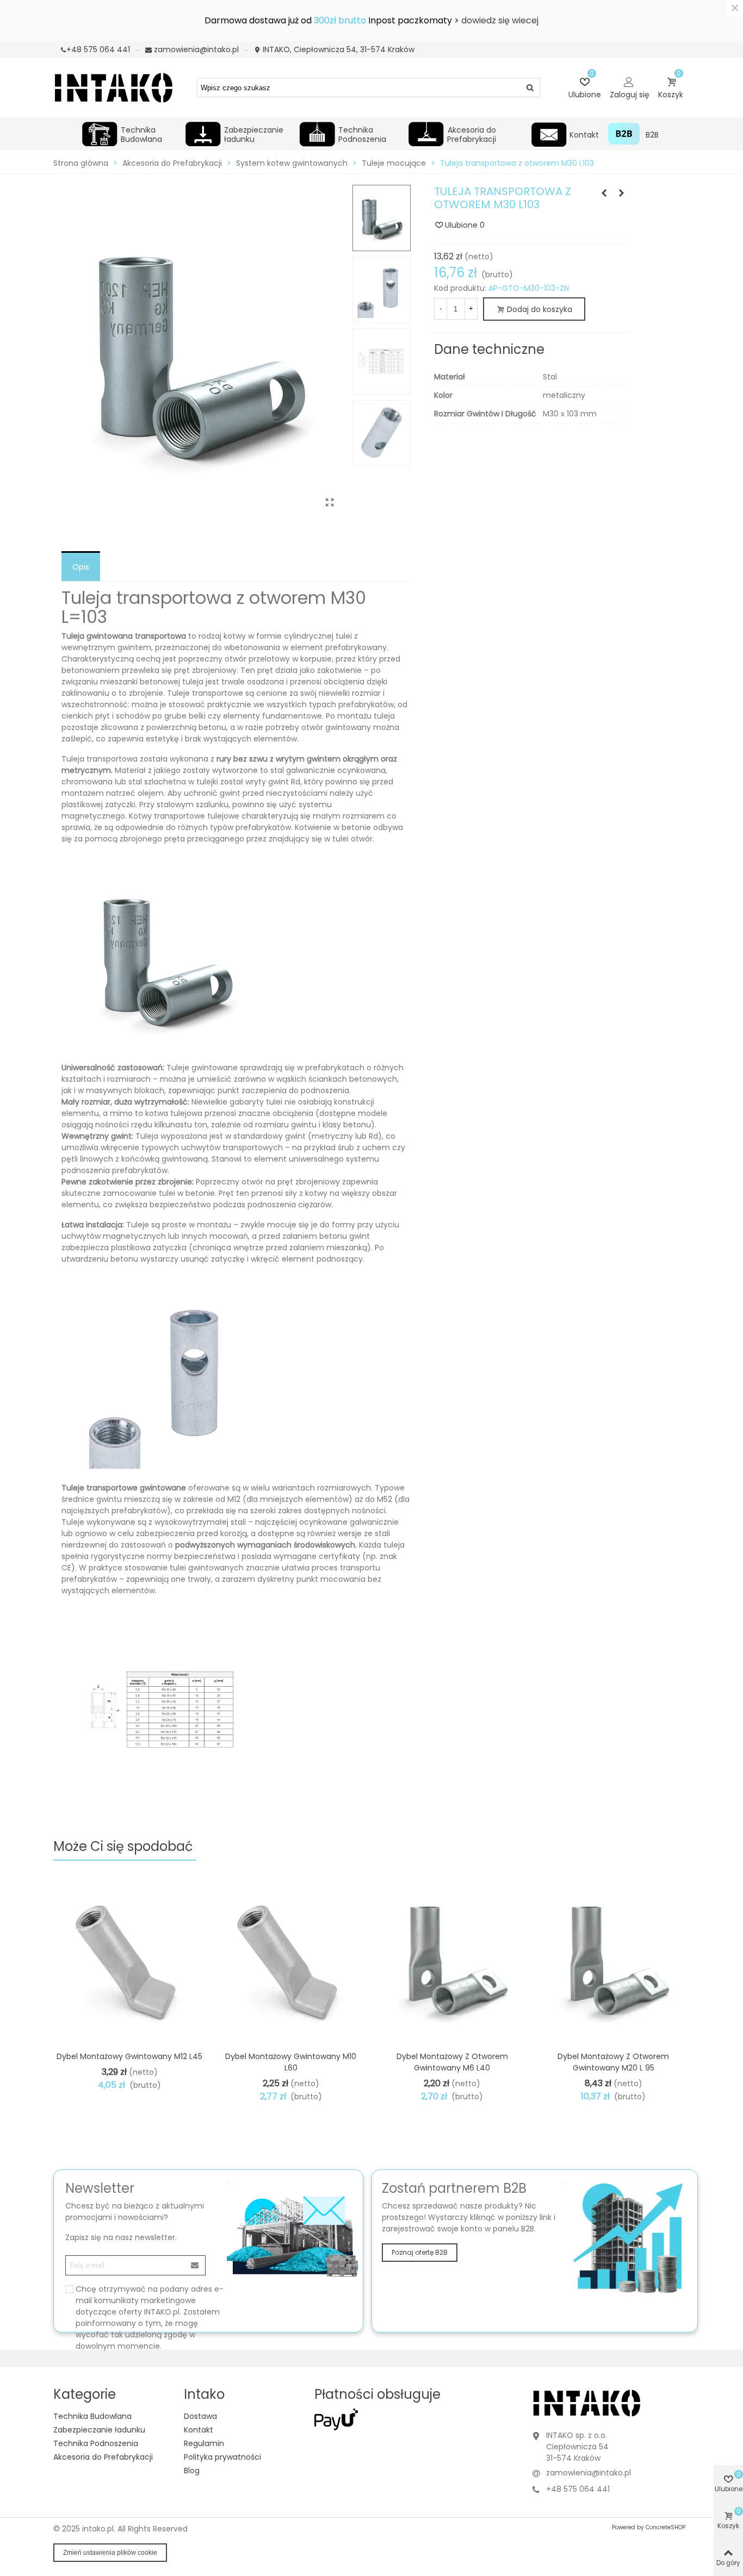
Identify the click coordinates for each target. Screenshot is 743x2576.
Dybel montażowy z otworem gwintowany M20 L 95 (613, 2062)
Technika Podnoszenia (362, 133)
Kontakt (584, 135)
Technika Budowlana (141, 133)
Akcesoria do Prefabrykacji (472, 133)
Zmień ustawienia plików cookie (110, 2553)
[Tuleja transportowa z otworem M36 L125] (604, 193)
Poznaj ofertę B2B (420, 2252)
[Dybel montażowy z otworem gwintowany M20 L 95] (614, 1958)
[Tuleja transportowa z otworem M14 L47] (622, 193)
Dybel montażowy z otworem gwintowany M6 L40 (452, 2062)
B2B (652, 135)
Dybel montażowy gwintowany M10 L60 (291, 2062)
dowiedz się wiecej (500, 20)
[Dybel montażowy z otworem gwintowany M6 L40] (452, 1958)
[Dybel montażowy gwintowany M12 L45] (129, 1958)
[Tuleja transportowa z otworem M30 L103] (330, 503)
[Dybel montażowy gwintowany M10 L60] (291, 1958)
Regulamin (204, 2443)
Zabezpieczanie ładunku (254, 133)
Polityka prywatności (222, 2457)
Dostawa (200, 2416)
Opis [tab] (81, 567)
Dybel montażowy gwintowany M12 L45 (129, 2056)
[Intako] (113, 87)
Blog (192, 2471)
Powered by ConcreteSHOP (649, 2527)
